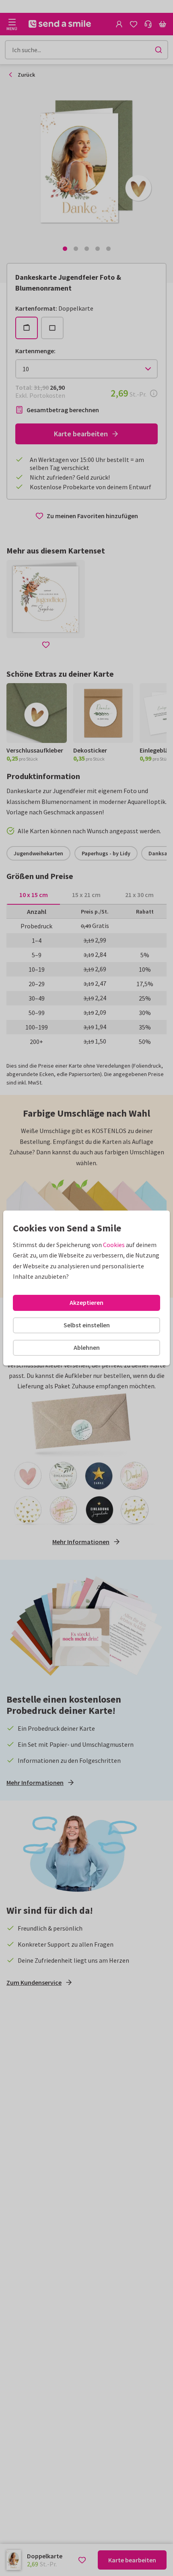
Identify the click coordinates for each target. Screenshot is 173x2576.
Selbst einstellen (87, 1325)
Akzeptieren (86, 1302)
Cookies (114, 1245)
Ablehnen (87, 1347)
